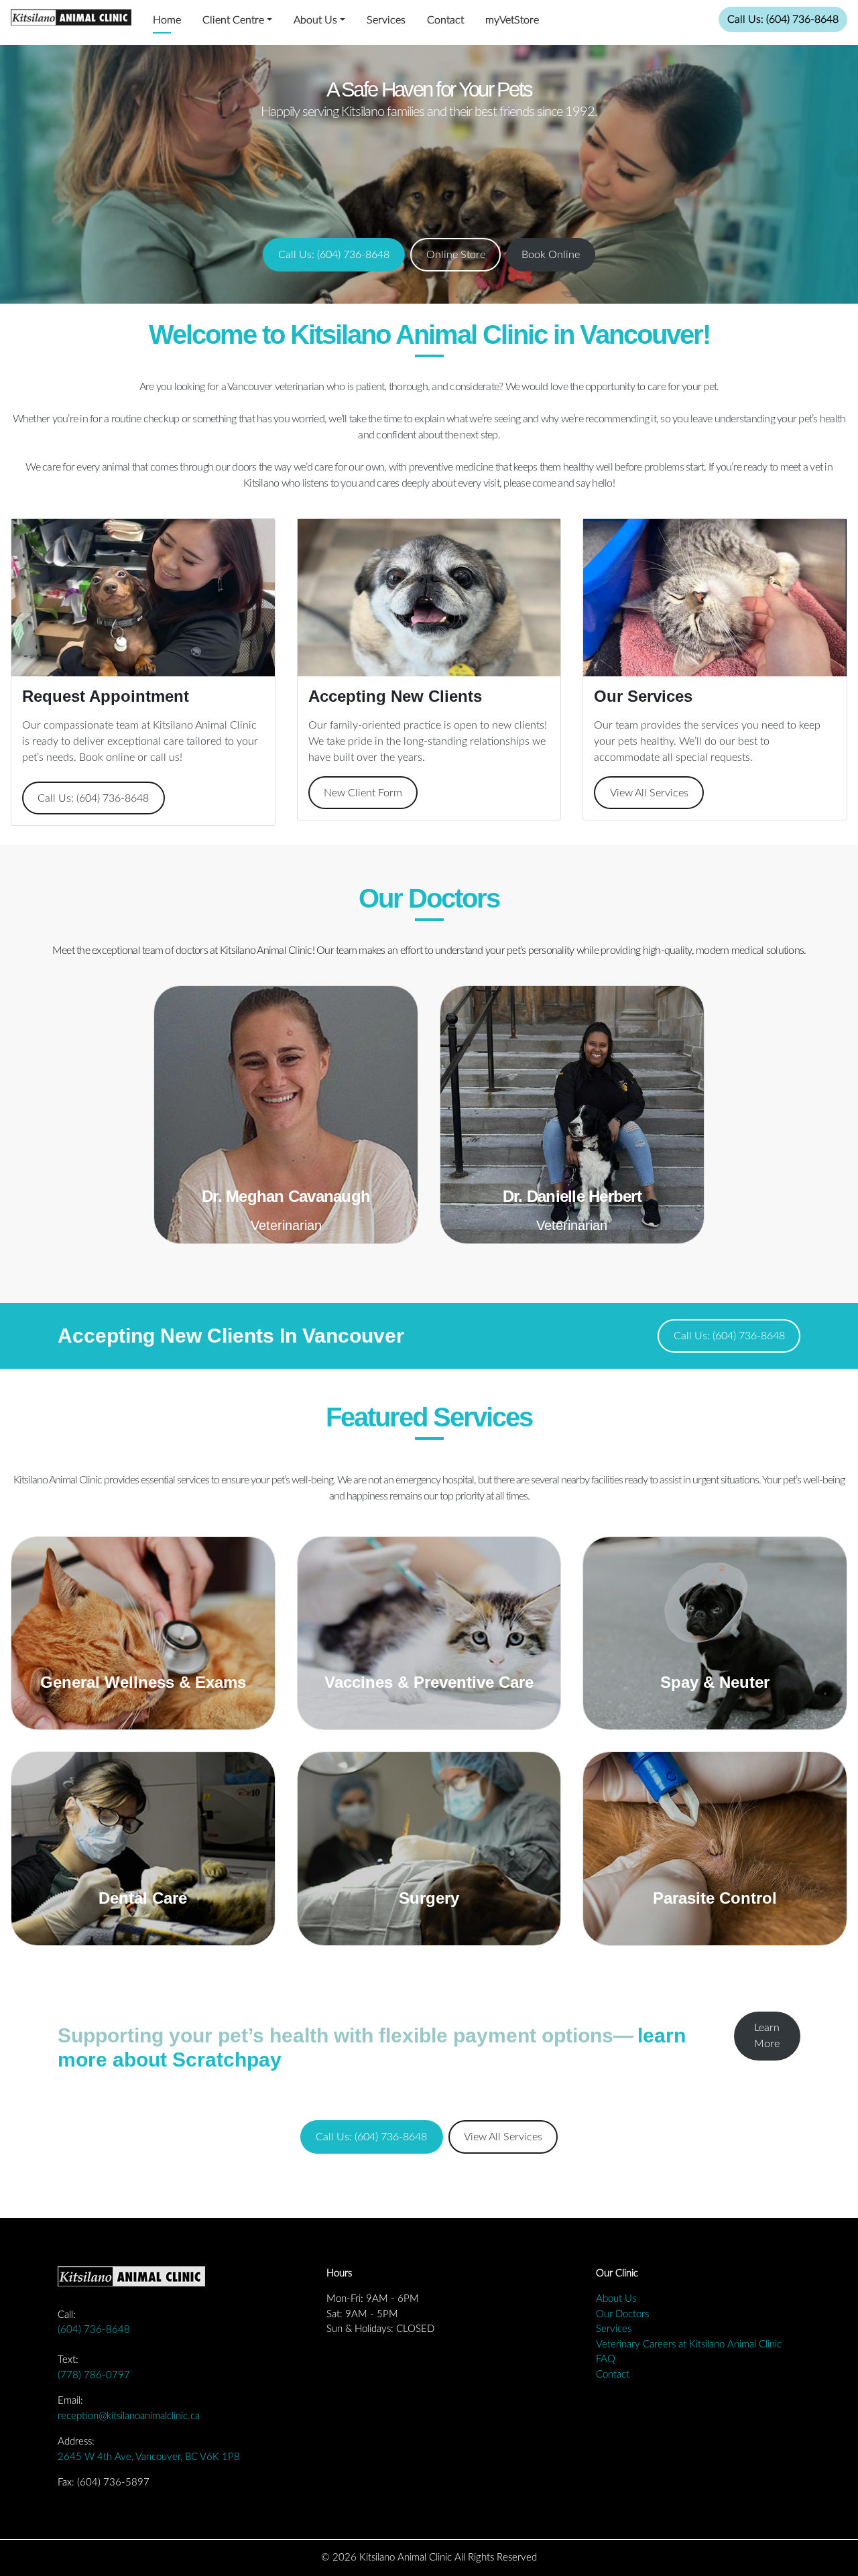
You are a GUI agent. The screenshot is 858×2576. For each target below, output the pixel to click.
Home (167, 20)
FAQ (606, 2359)
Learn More (767, 2036)
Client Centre (233, 20)
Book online (107, 757)
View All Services (649, 793)
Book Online (551, 255)
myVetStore (512, 20)
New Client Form (363, 793)
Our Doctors (622, 2314)
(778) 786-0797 (94, 2375)
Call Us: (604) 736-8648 (783, 19)
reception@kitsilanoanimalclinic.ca (129, 2416)
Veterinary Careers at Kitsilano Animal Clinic (689, 2344)
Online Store (456, 255)
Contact (445, 20)
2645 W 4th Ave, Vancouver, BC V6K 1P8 (149, 2457)
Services (386, 20)
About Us (315, 20)
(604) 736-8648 (94, 2330)
